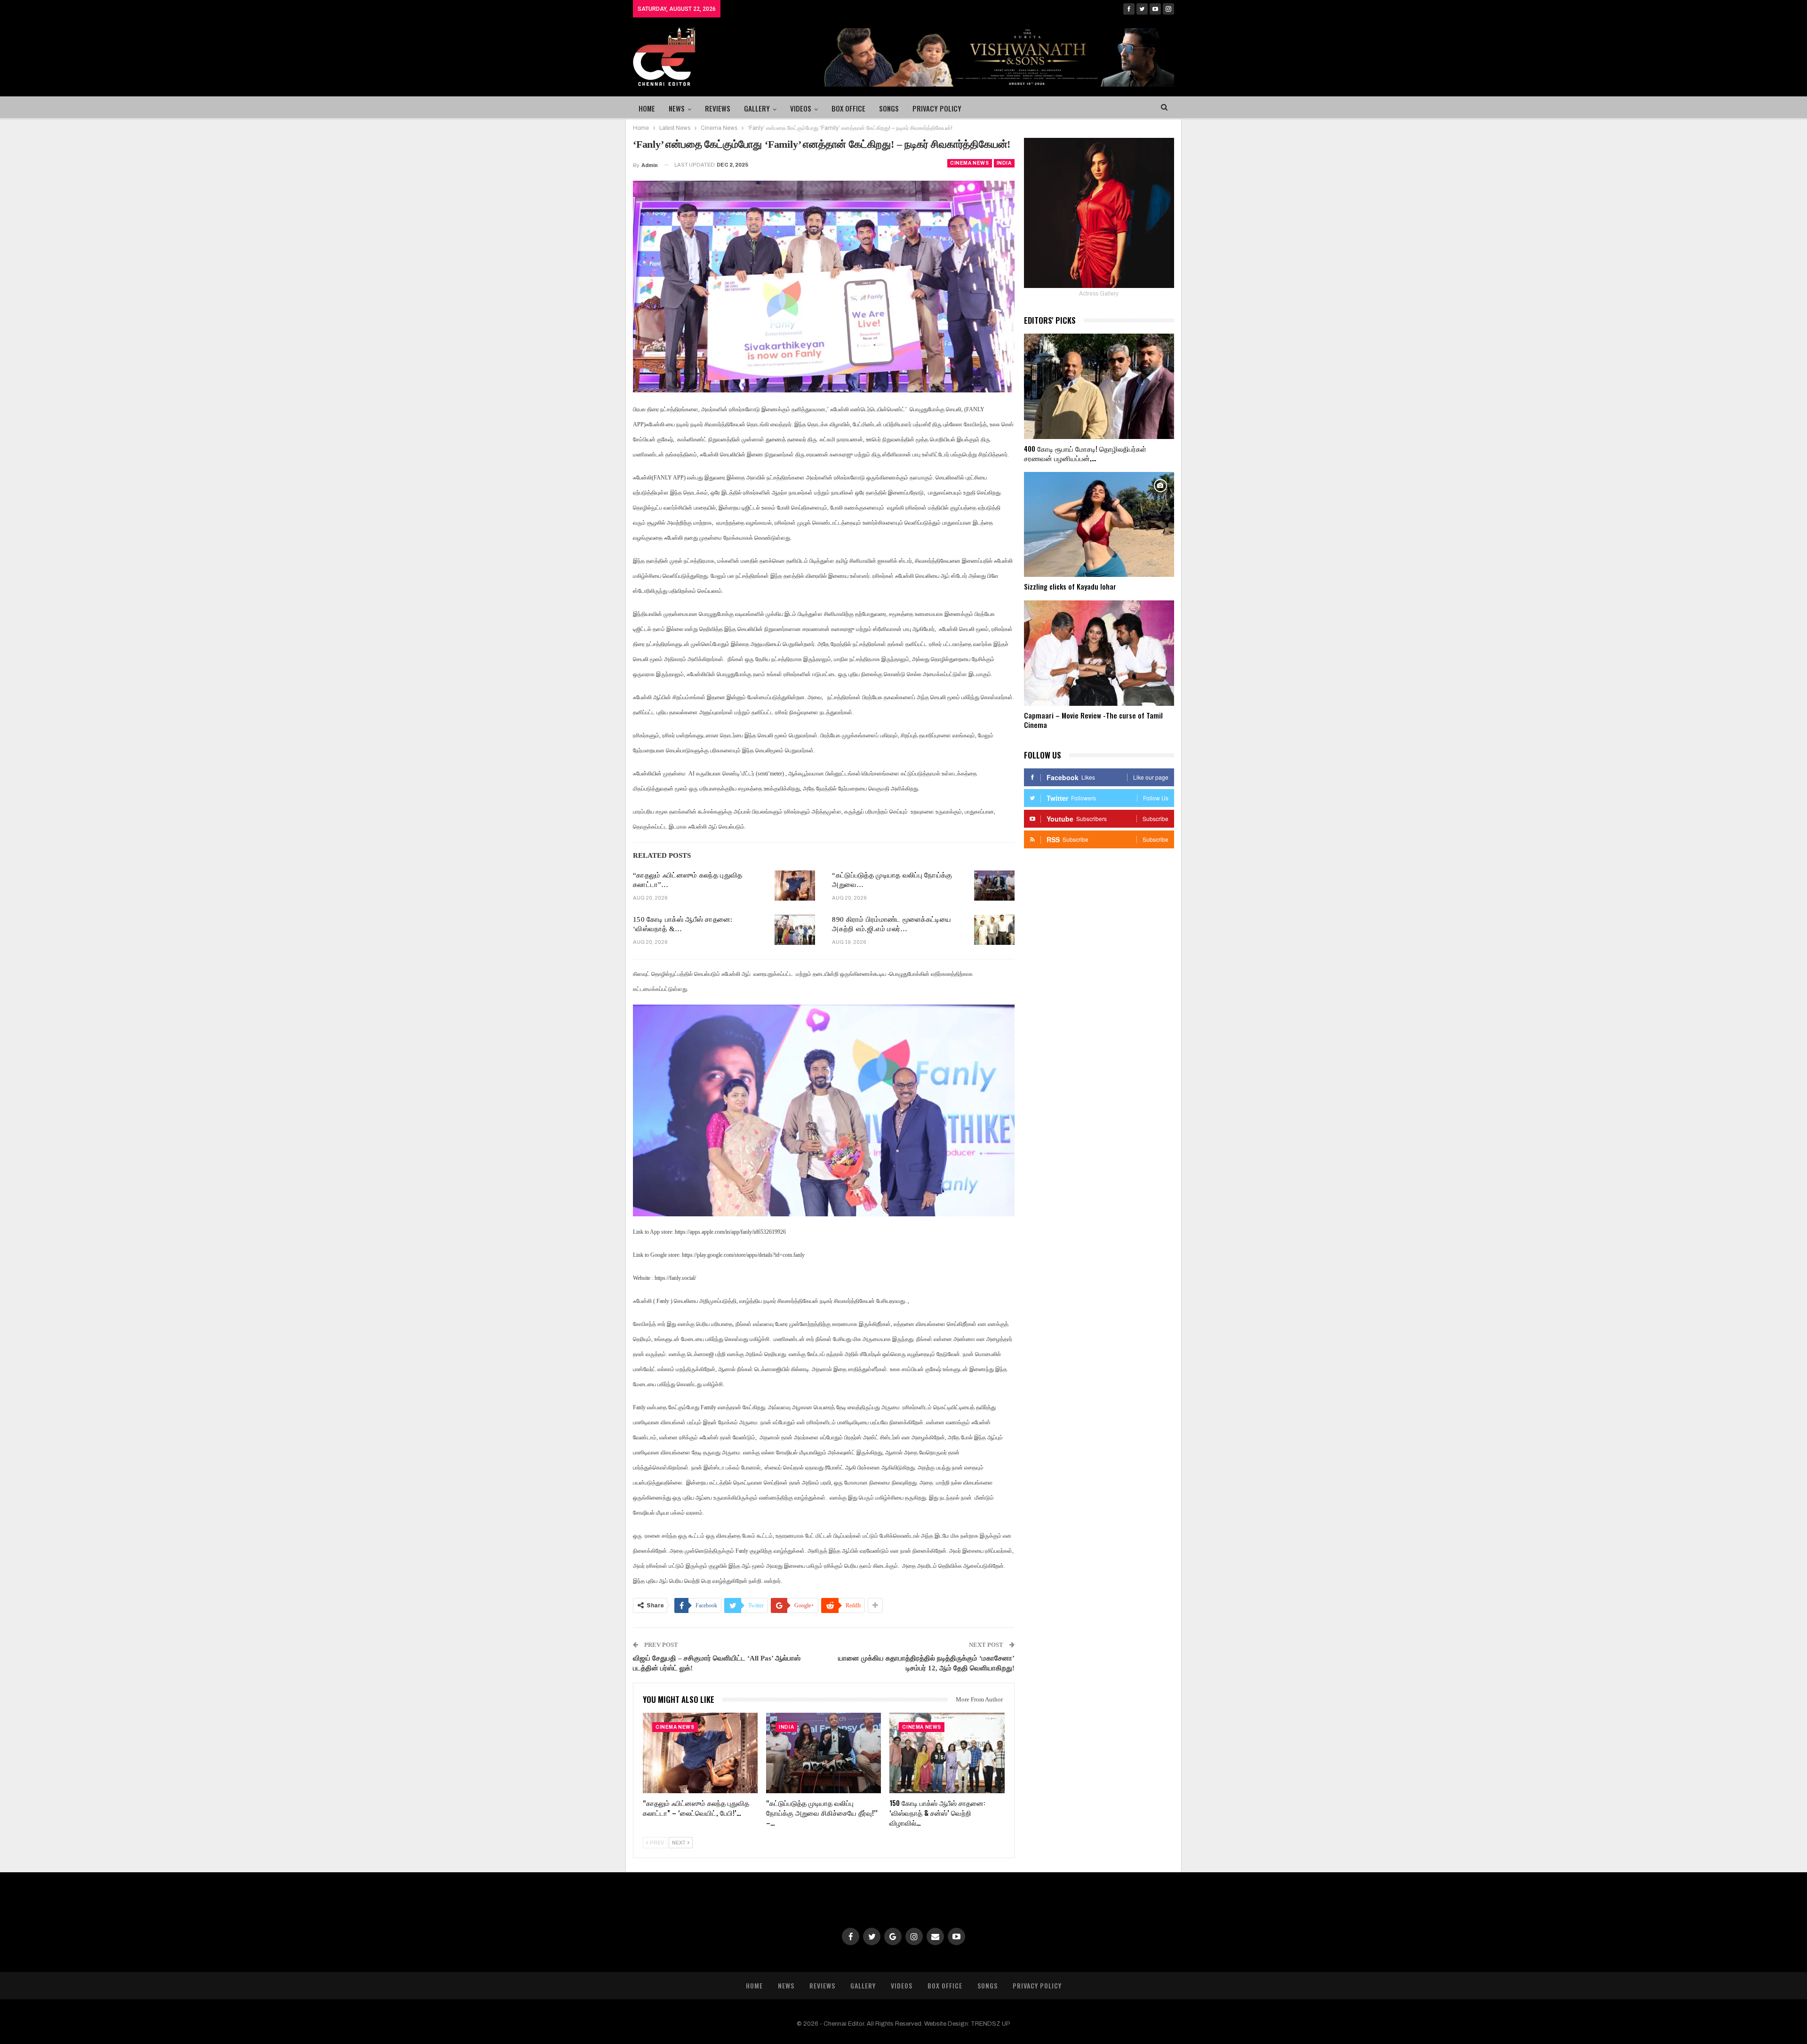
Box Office (848, 108)
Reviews (718, 108)
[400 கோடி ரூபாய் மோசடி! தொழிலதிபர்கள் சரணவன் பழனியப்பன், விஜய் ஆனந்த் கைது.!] (1099, 386)
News (677, 108)
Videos (801, 108)
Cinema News (970, 163)
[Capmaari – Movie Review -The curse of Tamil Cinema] (1099, 653)
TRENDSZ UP (991, 2024)
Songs (889, 108)
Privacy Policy (937, 108)
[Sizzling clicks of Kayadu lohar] (1099, 525)
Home (647, 108)
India (1004, 163)
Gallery (757, 108)
